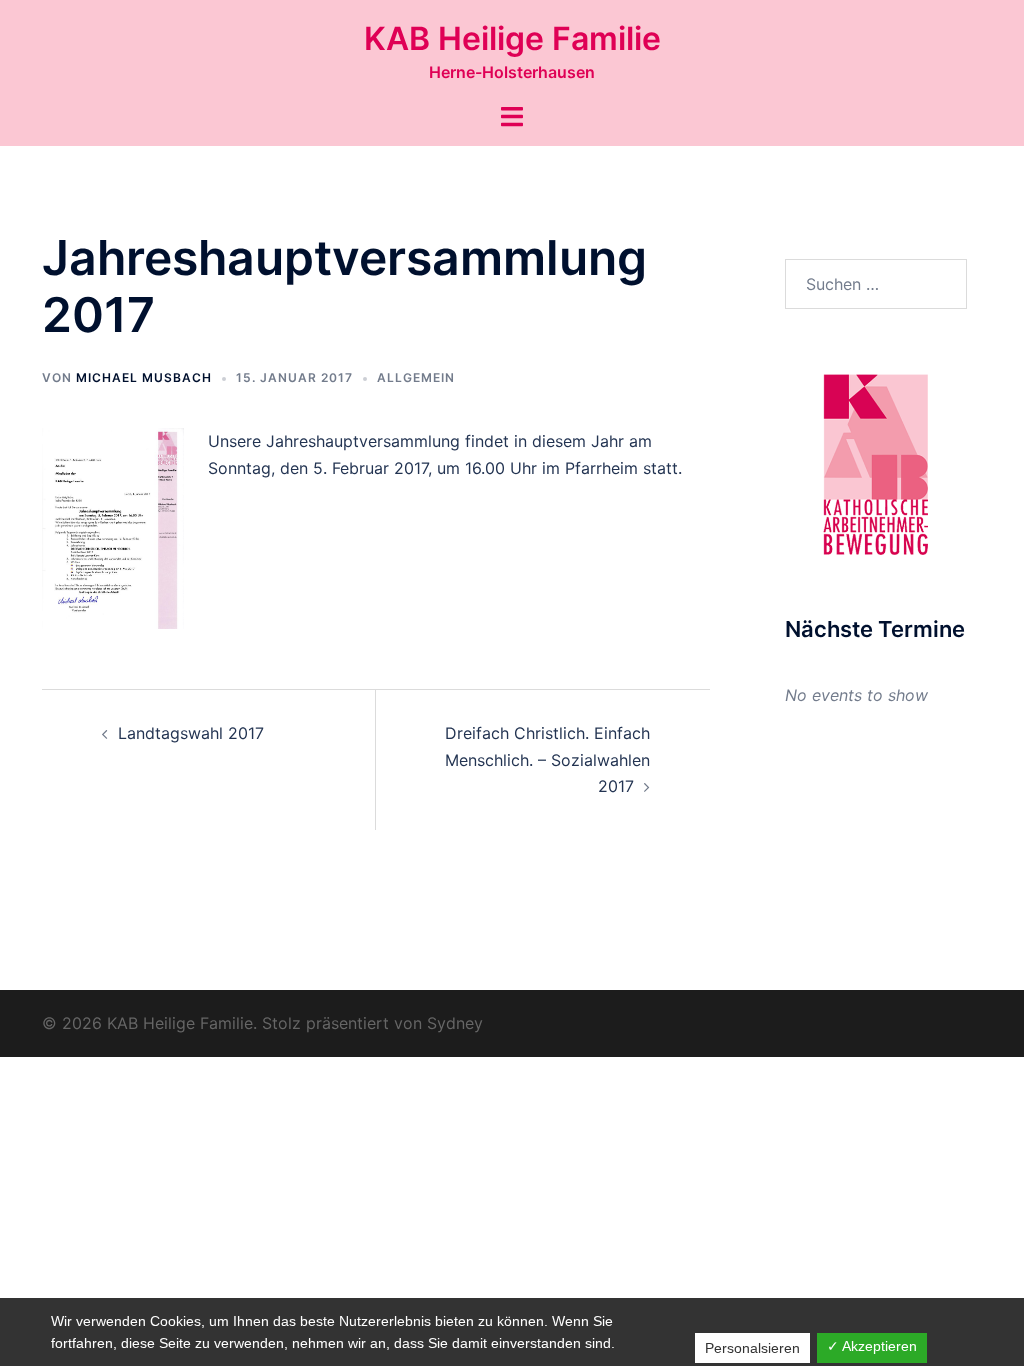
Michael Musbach (144, 377)
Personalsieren (752, 1348)
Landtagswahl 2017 (191, 733)
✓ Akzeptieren (872, 1346)
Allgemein (416, 377)
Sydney (455, 1023)
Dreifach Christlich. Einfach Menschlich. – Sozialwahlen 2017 (547, 760)
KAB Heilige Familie (512, 38)
